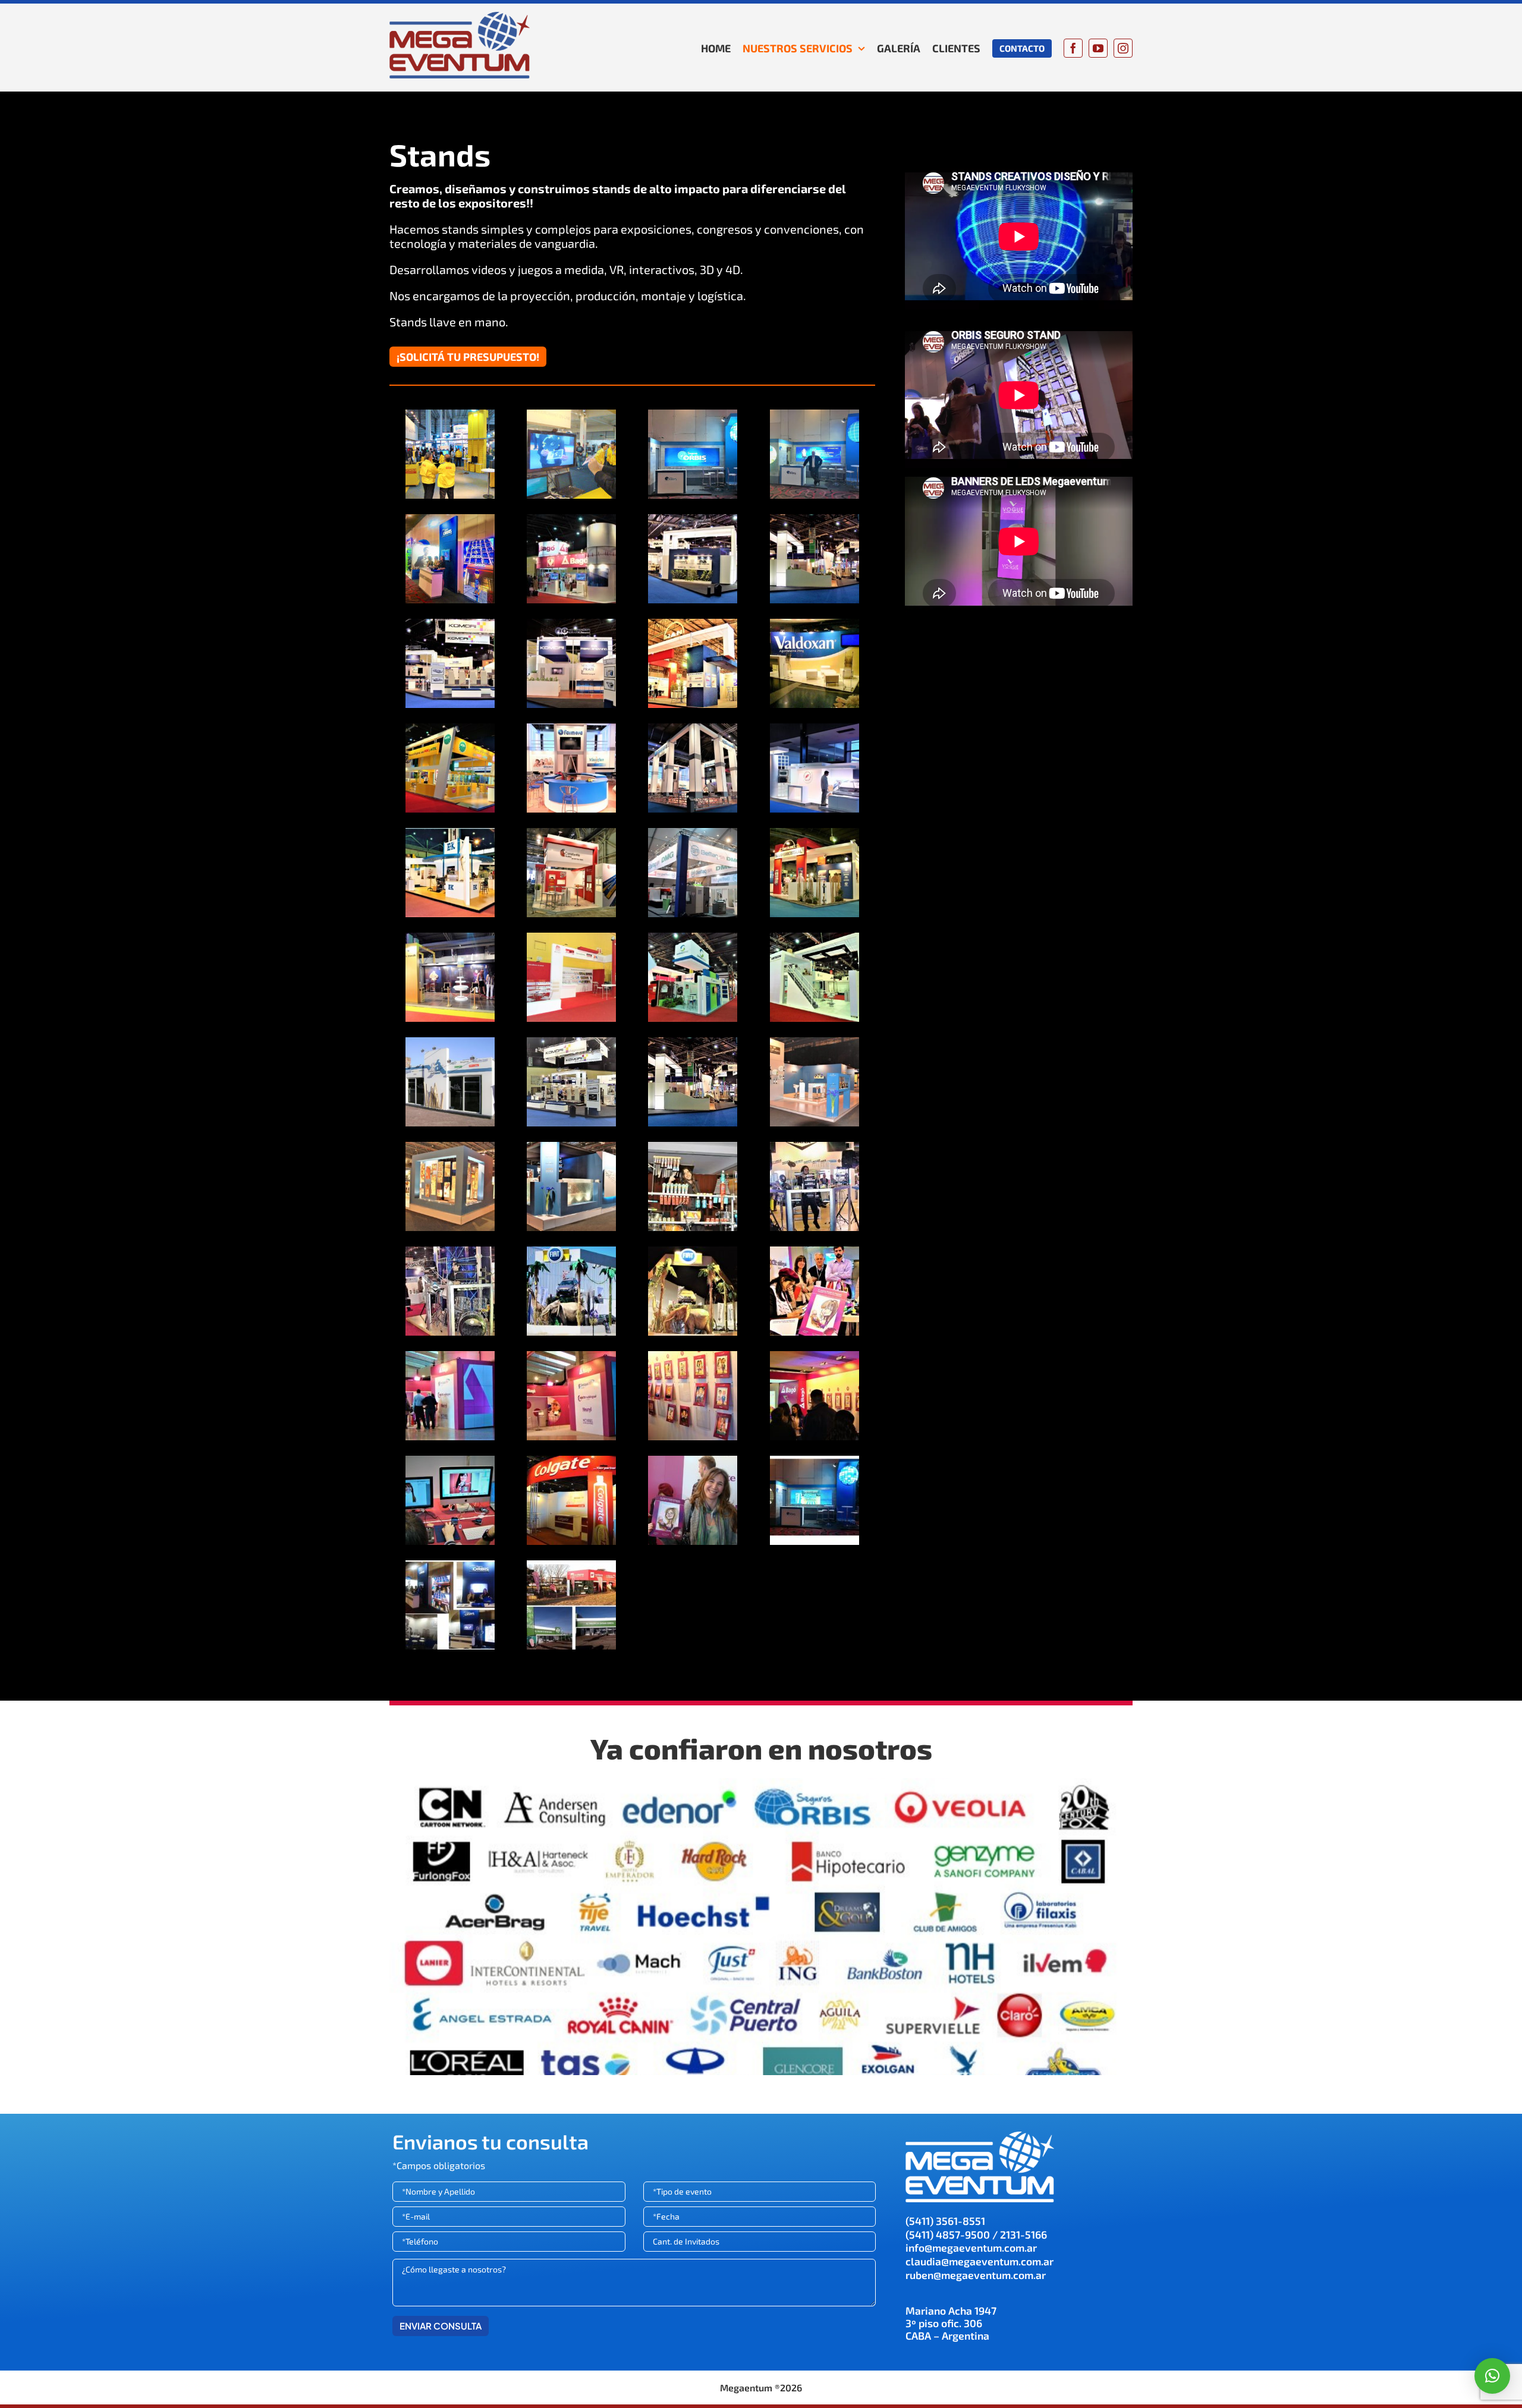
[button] (1492, 2376)
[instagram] (1123, 48)
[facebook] (1073, 48)
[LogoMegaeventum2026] (460, 16)
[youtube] (1098, 48)
